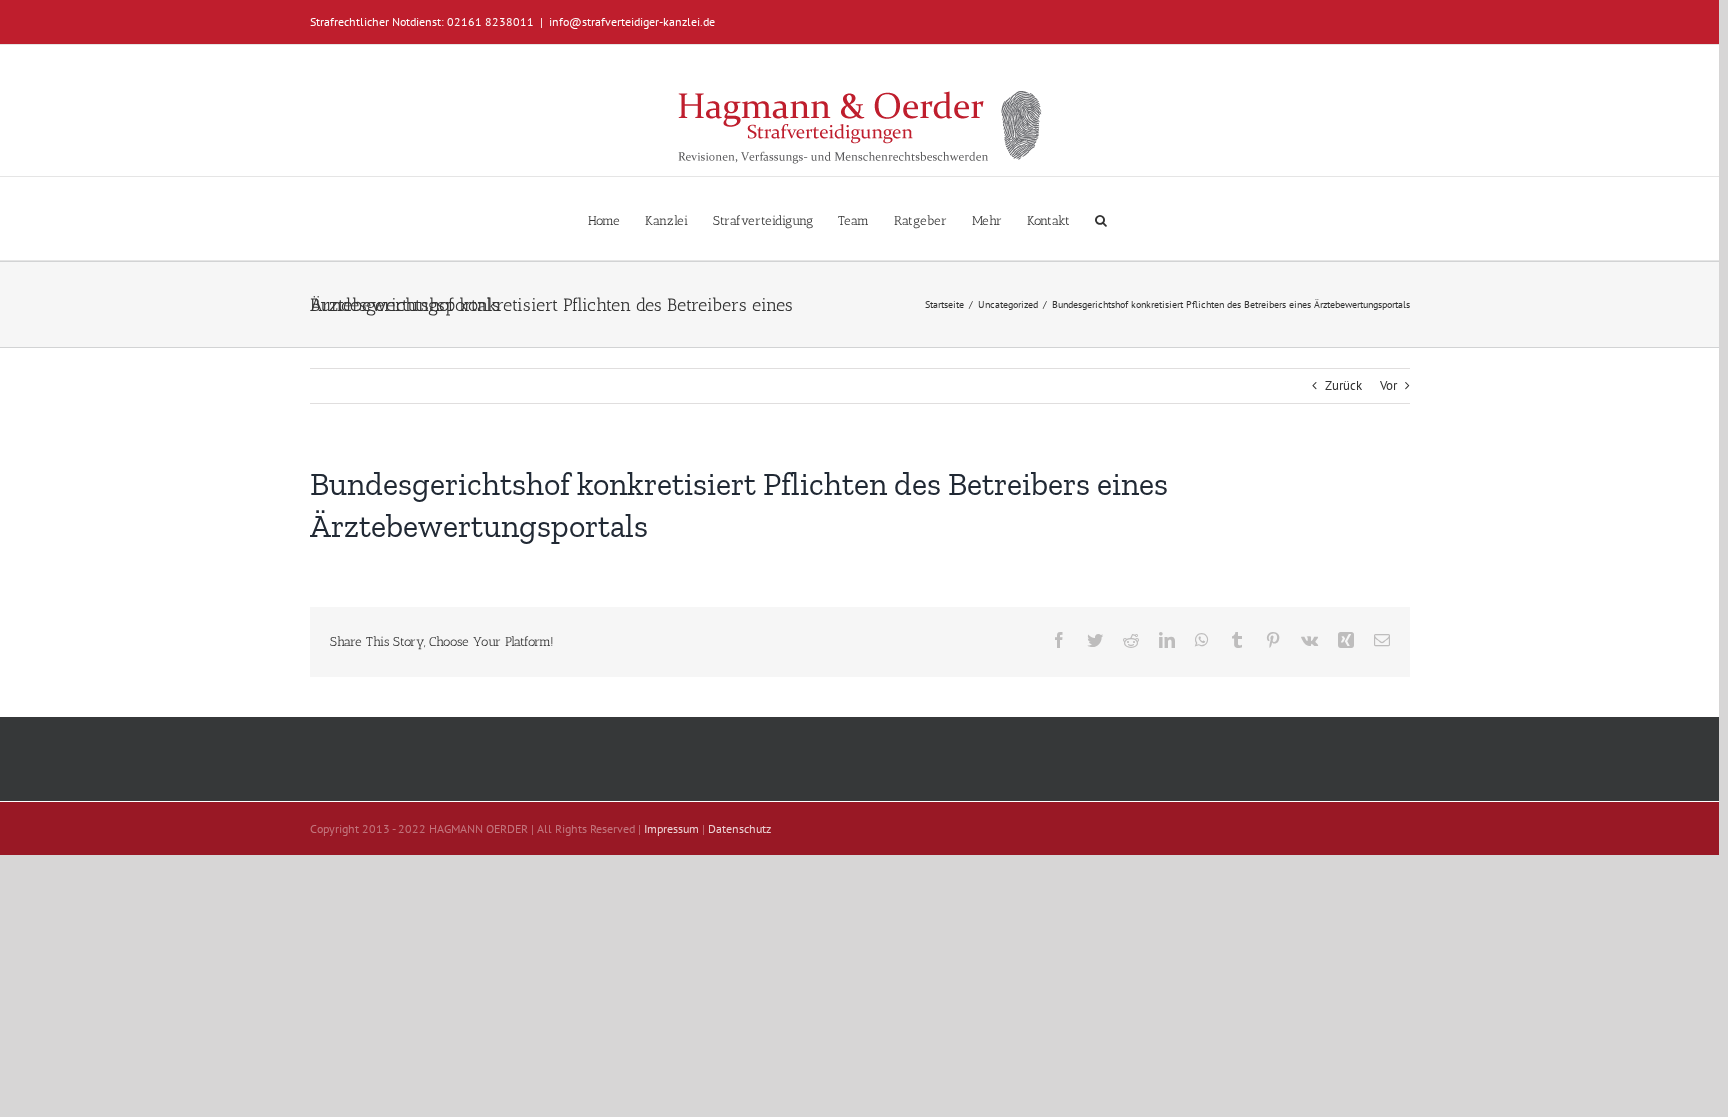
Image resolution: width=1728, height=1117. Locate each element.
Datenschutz (739, 828)
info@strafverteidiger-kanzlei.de (632, 21)
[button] (1101, 218)
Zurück (1343, 385)
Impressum (671, 828)
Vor (1388, 385)
